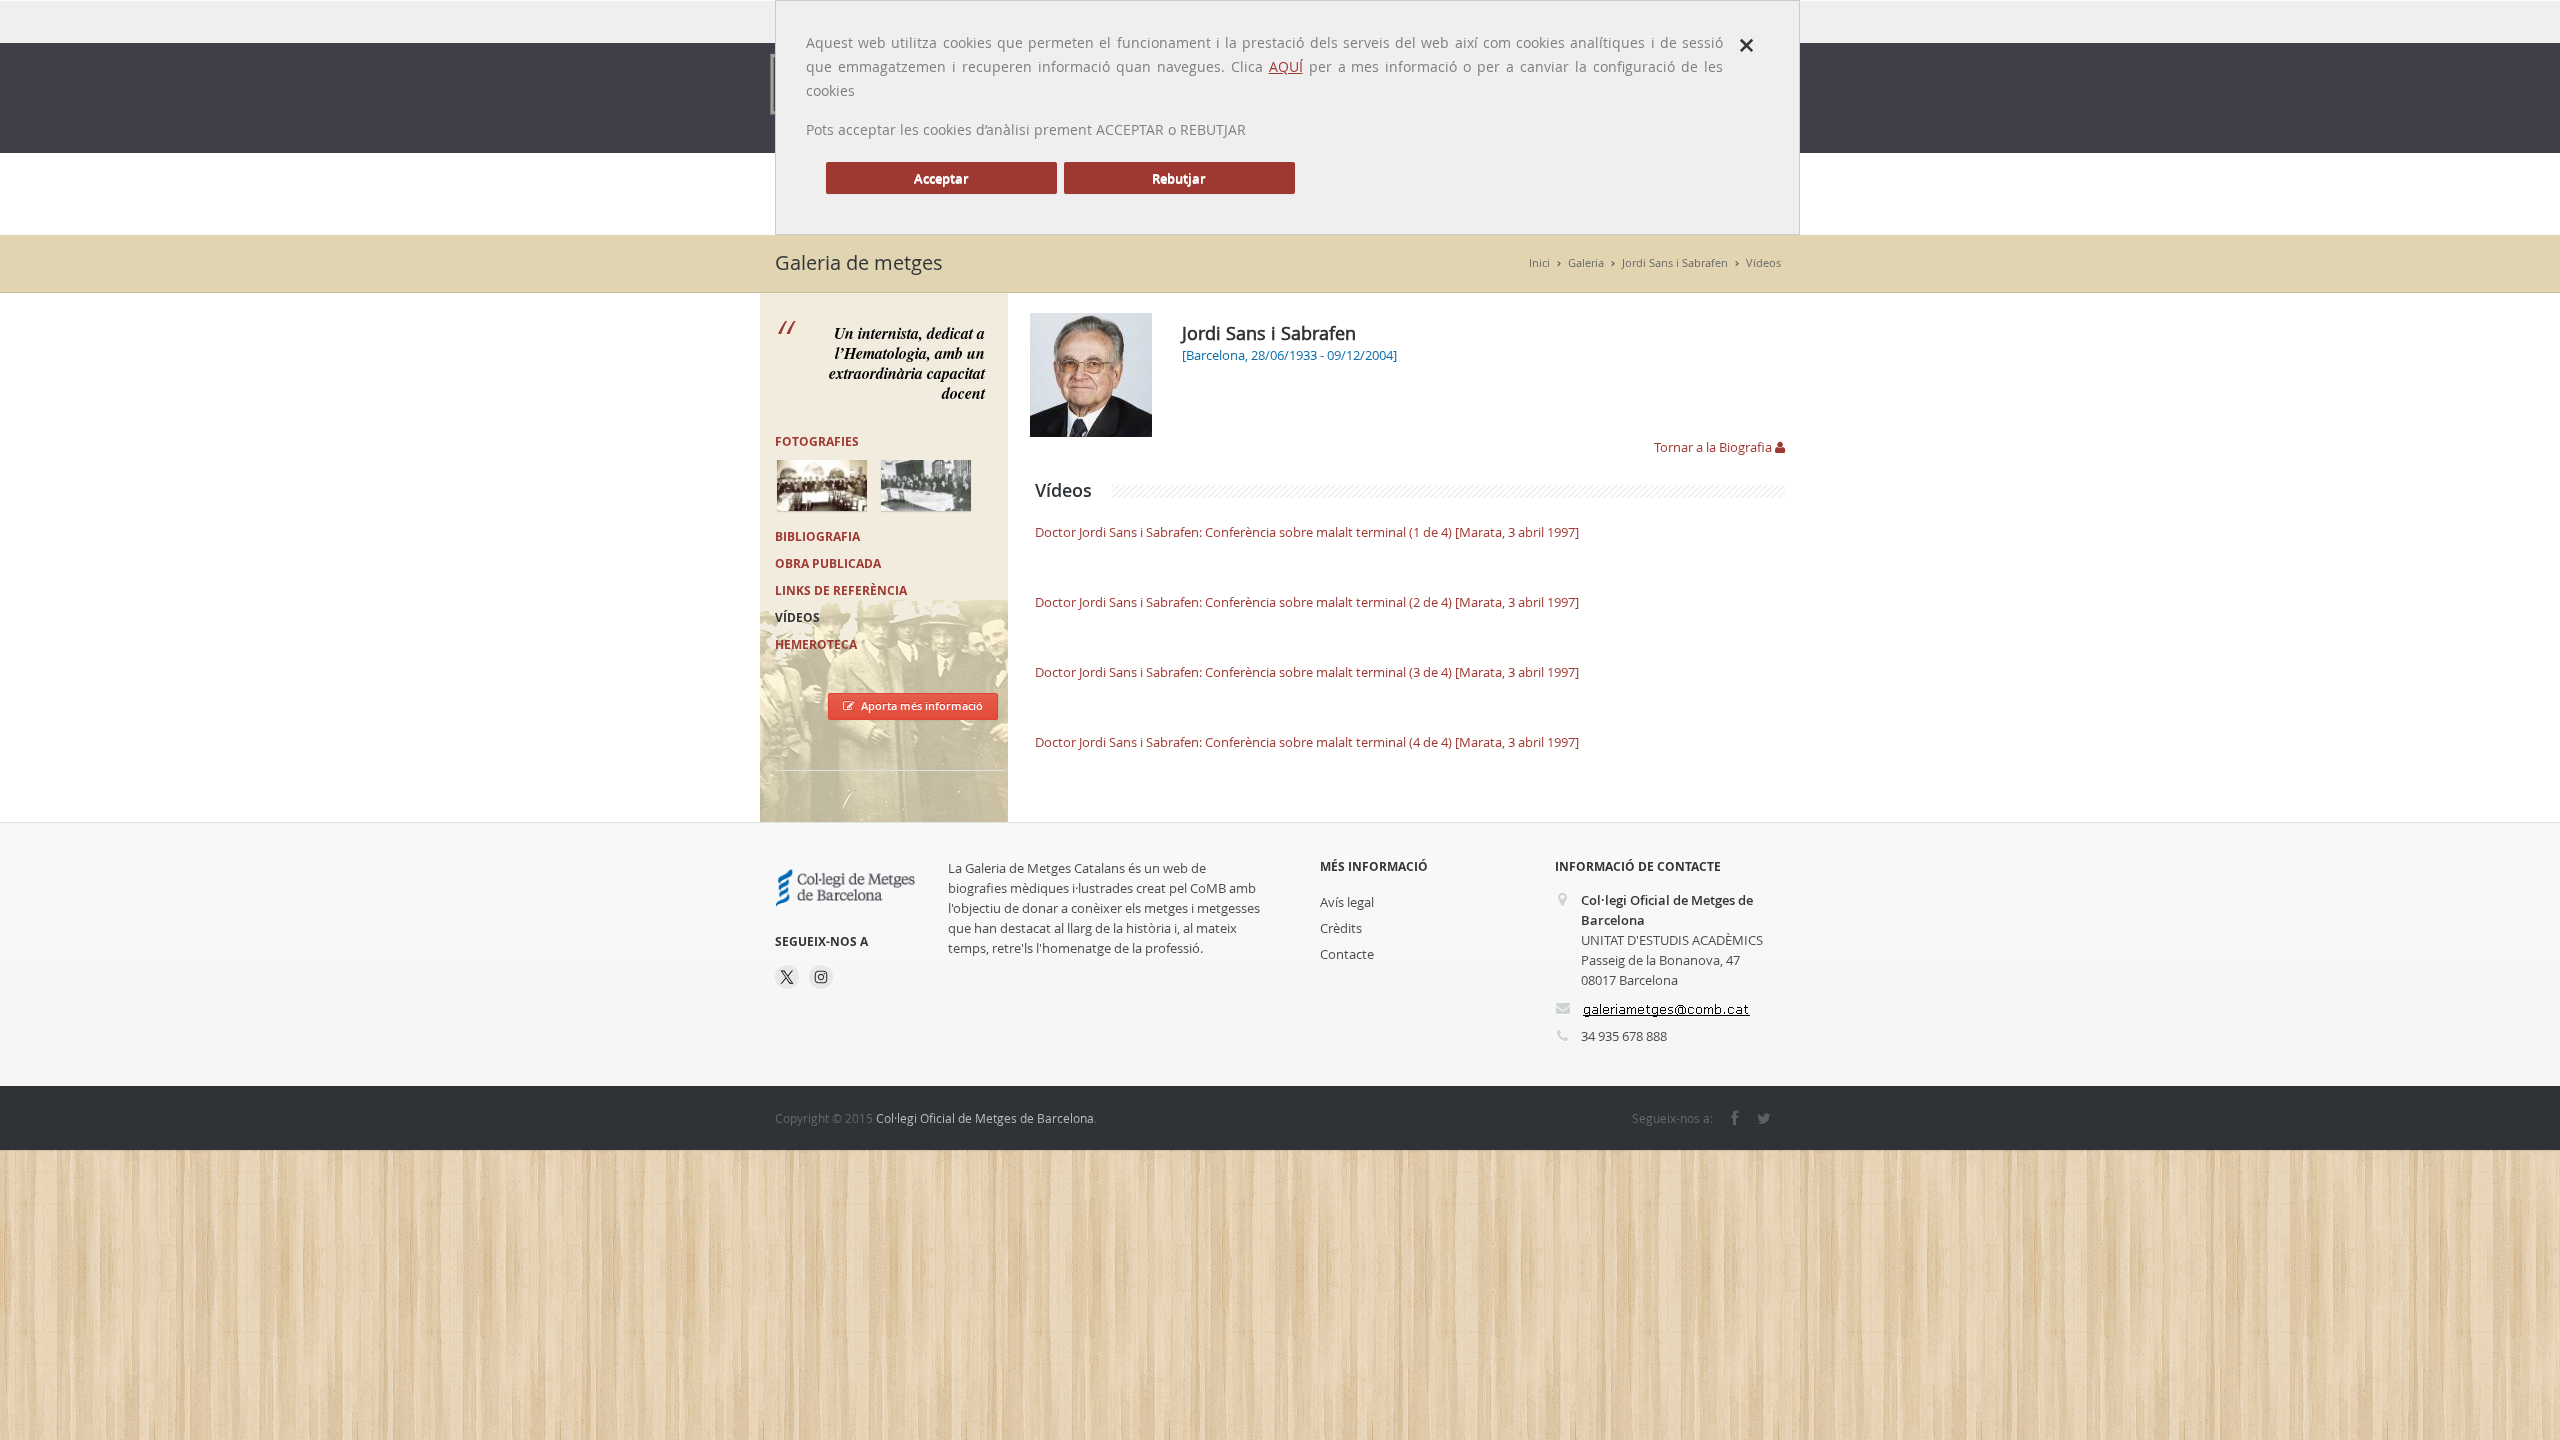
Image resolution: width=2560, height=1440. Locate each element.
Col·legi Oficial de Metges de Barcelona (985, 1118)
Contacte (1347, 954)
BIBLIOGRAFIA (817, 536)
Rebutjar (1179, 178)
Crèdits (1341, 928)
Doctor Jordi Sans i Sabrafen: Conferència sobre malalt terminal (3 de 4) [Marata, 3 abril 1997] (1307, 672)
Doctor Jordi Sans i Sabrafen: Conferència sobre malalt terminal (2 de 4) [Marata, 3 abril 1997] (1307, 602)
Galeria (1586, 262)
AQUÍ (1286, 66)
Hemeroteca (816, 644)
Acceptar (941, 178)
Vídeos (1763, 262)
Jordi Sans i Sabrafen (1675, 262)
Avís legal (1347, 902)
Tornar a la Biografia (1714, 447)
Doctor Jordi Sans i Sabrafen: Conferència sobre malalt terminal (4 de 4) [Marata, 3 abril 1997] (1307, 742)
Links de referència (841, 590)
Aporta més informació (922, 705)
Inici (1539, 262)
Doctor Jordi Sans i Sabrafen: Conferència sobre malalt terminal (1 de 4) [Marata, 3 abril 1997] (1307, 532)
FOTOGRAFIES (817, 441)
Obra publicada (828, 563)
